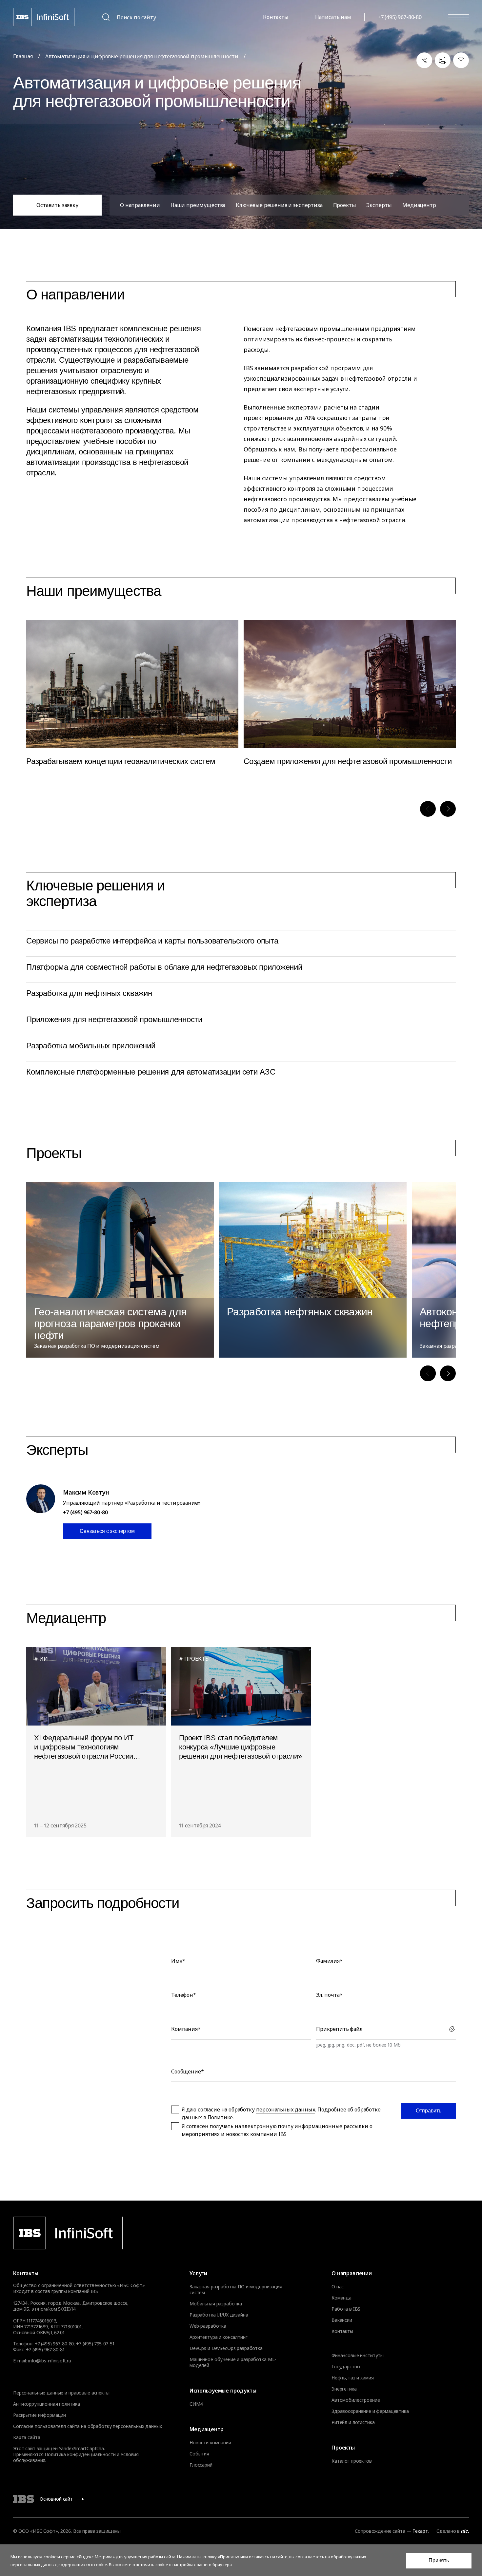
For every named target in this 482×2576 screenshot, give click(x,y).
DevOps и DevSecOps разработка (226, 2348)
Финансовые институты (358, 2356)
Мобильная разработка (216, 2304)
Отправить (429, 2111)
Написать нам (333, 17)
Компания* (186, 2029)
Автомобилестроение (356, 2400)
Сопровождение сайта (380, 2531)
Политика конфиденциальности (80, 2454)
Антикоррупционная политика (46, 2404)
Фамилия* (329, 1961)
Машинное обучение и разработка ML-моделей (233, 2362)
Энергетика (344, 2389)
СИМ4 (196, 2404)
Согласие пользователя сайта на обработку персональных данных (88, 2426)
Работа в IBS (346, 2309)
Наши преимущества (198, 205)
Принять (439, 2560)
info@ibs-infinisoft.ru (50, 2361)
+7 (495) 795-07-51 (95, 2344)
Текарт (420, 2531)
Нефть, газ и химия (352, 2378)
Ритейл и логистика (353, 2422)
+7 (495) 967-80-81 (45, 2349)
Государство (346, 2367)
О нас (338, 2287)
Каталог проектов (352, 2461)
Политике (220, 2117)
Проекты (345, 205)
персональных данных (286, 2109)
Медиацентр (419, 205)
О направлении (140, 205)
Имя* (178, 1961)
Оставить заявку (57, 205)
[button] (428, 809)
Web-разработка (208, 2326)
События (199, 2454)
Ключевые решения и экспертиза (279, 205)
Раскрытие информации (40, 2415)
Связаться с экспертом (107, 1531)
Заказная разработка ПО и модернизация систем (236, 2290)
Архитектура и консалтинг (219, 2337)
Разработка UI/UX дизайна (219, 2315)
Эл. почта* (329, 1995)
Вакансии (342, 2320)
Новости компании (210, 2443)
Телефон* (184, 1995)
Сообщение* (187, 2071)
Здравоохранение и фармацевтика (370, 2411)
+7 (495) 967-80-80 (400, 17)
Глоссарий (201, 2465)
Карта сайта (27, 2437)
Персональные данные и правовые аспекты (61, 2393)
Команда (341, 2298)
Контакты (276, 17)
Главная (23, 56)
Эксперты (379, 205)
